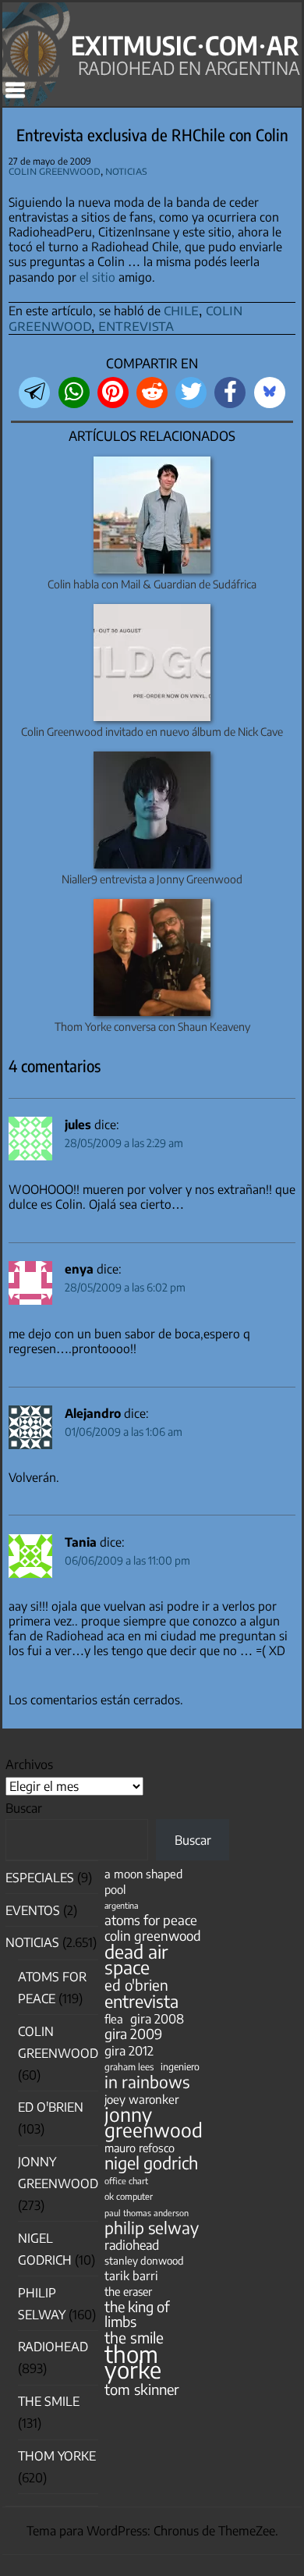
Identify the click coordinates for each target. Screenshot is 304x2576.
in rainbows (147, 2082)
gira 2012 (129, 2050)
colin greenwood (153, 1936)
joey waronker (141, 2099)
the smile (134, 2338)
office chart (126, 2181)
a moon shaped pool (143, 1881)
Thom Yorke (57, 2456)
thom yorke (133, 2361)
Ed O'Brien (51, 2107)
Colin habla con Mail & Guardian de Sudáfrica (152, 584)
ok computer (129, 2196)
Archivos (29, 1764)
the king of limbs (137, 2314)
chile (181, 309)
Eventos (33, 1910)
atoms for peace (151, 1920)
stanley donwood (144, 2260)
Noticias (126, 171)
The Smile (49, 2401)
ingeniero (180, 2066)
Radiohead (53, 2347)
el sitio (97, 277)
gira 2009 (133, 2034)
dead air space (136, 1959)
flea (114, 2019)
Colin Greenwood (55, 171)
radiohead (132, 2245)
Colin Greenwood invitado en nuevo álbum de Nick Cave (152, 732)
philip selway (152, 2228)
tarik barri (131, 2275)
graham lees (129, 2067)
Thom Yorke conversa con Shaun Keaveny (152, 1027)
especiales (40, 1878)
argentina (121, 1905)
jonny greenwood (154, 2122)
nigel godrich (151, 2163)
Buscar (24, 1808)
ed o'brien (136, 1985)
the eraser (128, 2291)
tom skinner (142, 2389)
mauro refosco (140, 2148)
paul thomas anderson (147, 2213)
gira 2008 (157, 2018)
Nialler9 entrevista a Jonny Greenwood (152, 879)
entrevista (136, 325)
